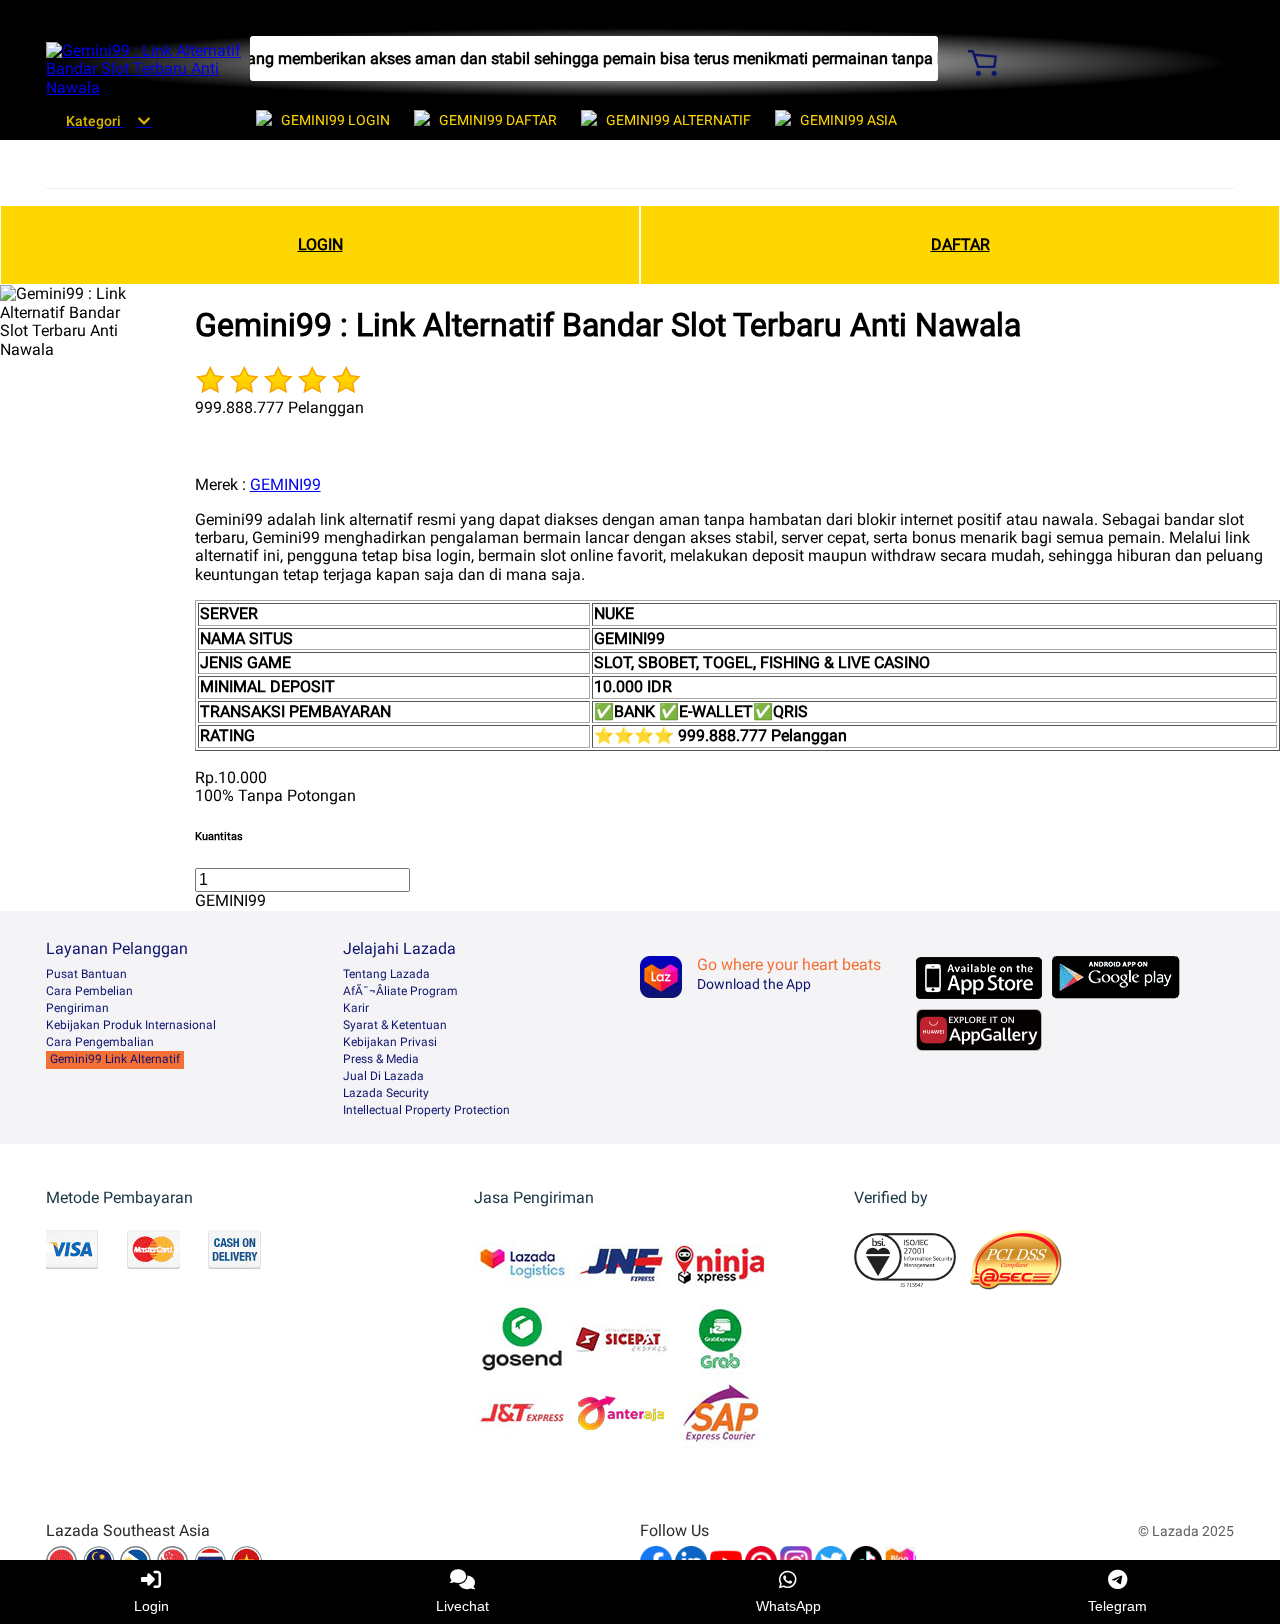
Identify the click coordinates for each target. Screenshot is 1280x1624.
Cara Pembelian (89, 991)
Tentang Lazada (386, 974)
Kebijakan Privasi (390, 1042)
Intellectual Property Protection (426, 1110)
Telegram (1117, 1606)
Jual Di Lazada (383, 1076)
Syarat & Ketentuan (395, 1025)
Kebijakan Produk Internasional (131, 1025)
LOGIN (320, 244)
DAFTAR (960, 244)
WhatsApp (788, 1606)
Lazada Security (386, 1093)
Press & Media (381, 1059)
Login (151, 1606)
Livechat (462, 1606)
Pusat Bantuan (86, 974)
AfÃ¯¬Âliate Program (400, 991)
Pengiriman (77, 1008)
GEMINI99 (285, 484)
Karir (356, 1008)
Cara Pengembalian (100, 1042)
